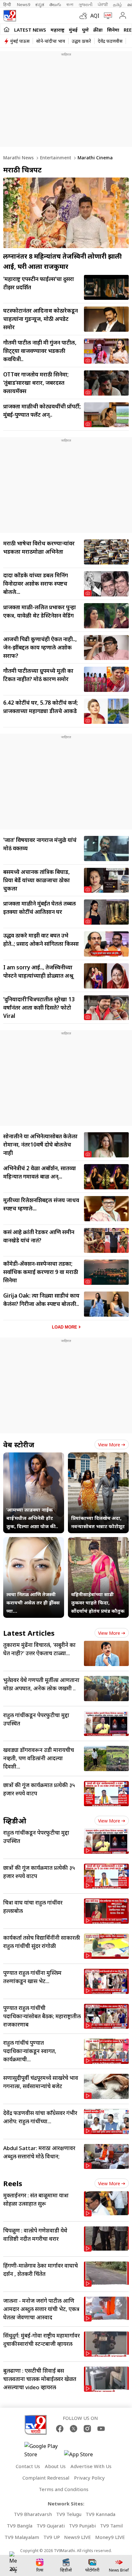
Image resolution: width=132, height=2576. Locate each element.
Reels (13, 2183)
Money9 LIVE (110, 2537)
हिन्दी (8, 4)
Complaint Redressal (46, 2478)
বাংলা (70, 4)
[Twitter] (74, 2429)
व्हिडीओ (15, 1821)
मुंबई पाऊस (20, 41)
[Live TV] (107, 16)
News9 (24, 4)
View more (109, 1445)
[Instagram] (87, 2429)
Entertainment (55, 158)
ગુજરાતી (86, 4)
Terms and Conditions (64, 2489)
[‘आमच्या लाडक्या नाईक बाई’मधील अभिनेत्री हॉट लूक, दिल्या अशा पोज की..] (34, 1457)
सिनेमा (113, 30)
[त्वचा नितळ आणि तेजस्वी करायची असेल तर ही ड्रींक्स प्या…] (34, 1541)
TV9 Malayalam (22, 2537)
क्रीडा (98, 30)
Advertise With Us (91, 2466)
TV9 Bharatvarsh (33, 2514)
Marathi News (18, 158)
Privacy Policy (89, 2478)
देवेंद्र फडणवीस (110, 41)
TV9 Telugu (69, 2514)
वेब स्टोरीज (19, 1444)
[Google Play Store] (44, 2450)
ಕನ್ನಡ (40, 4)
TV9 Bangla (20, 2526)
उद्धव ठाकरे (81, 41)
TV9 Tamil (111, 2526)
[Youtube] (101, 2429)
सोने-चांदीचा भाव (51, 41)
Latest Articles (29, 1633)
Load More (65, 1327)
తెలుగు (55, 4)
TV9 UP (52, 2537)
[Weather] (85, 16)
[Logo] (10, 16)
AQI (95, 16)
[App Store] (83, 2456)
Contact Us (28, 2466)
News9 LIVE (78, 2537)
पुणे (85, 30)
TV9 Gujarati (51, 2526)
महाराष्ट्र (58, 30)
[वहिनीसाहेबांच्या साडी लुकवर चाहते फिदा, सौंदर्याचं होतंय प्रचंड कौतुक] (98, 1541)
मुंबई (73, 30)
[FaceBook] (60, 2429)
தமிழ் (118, 4)
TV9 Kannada (100, 2514)
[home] (7, 29)
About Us (55, 2466)
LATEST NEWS (30, 30)
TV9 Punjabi (82, 2526)
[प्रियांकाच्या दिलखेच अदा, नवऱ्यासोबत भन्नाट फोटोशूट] (98, 1457)
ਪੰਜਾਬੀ (103, 4)
